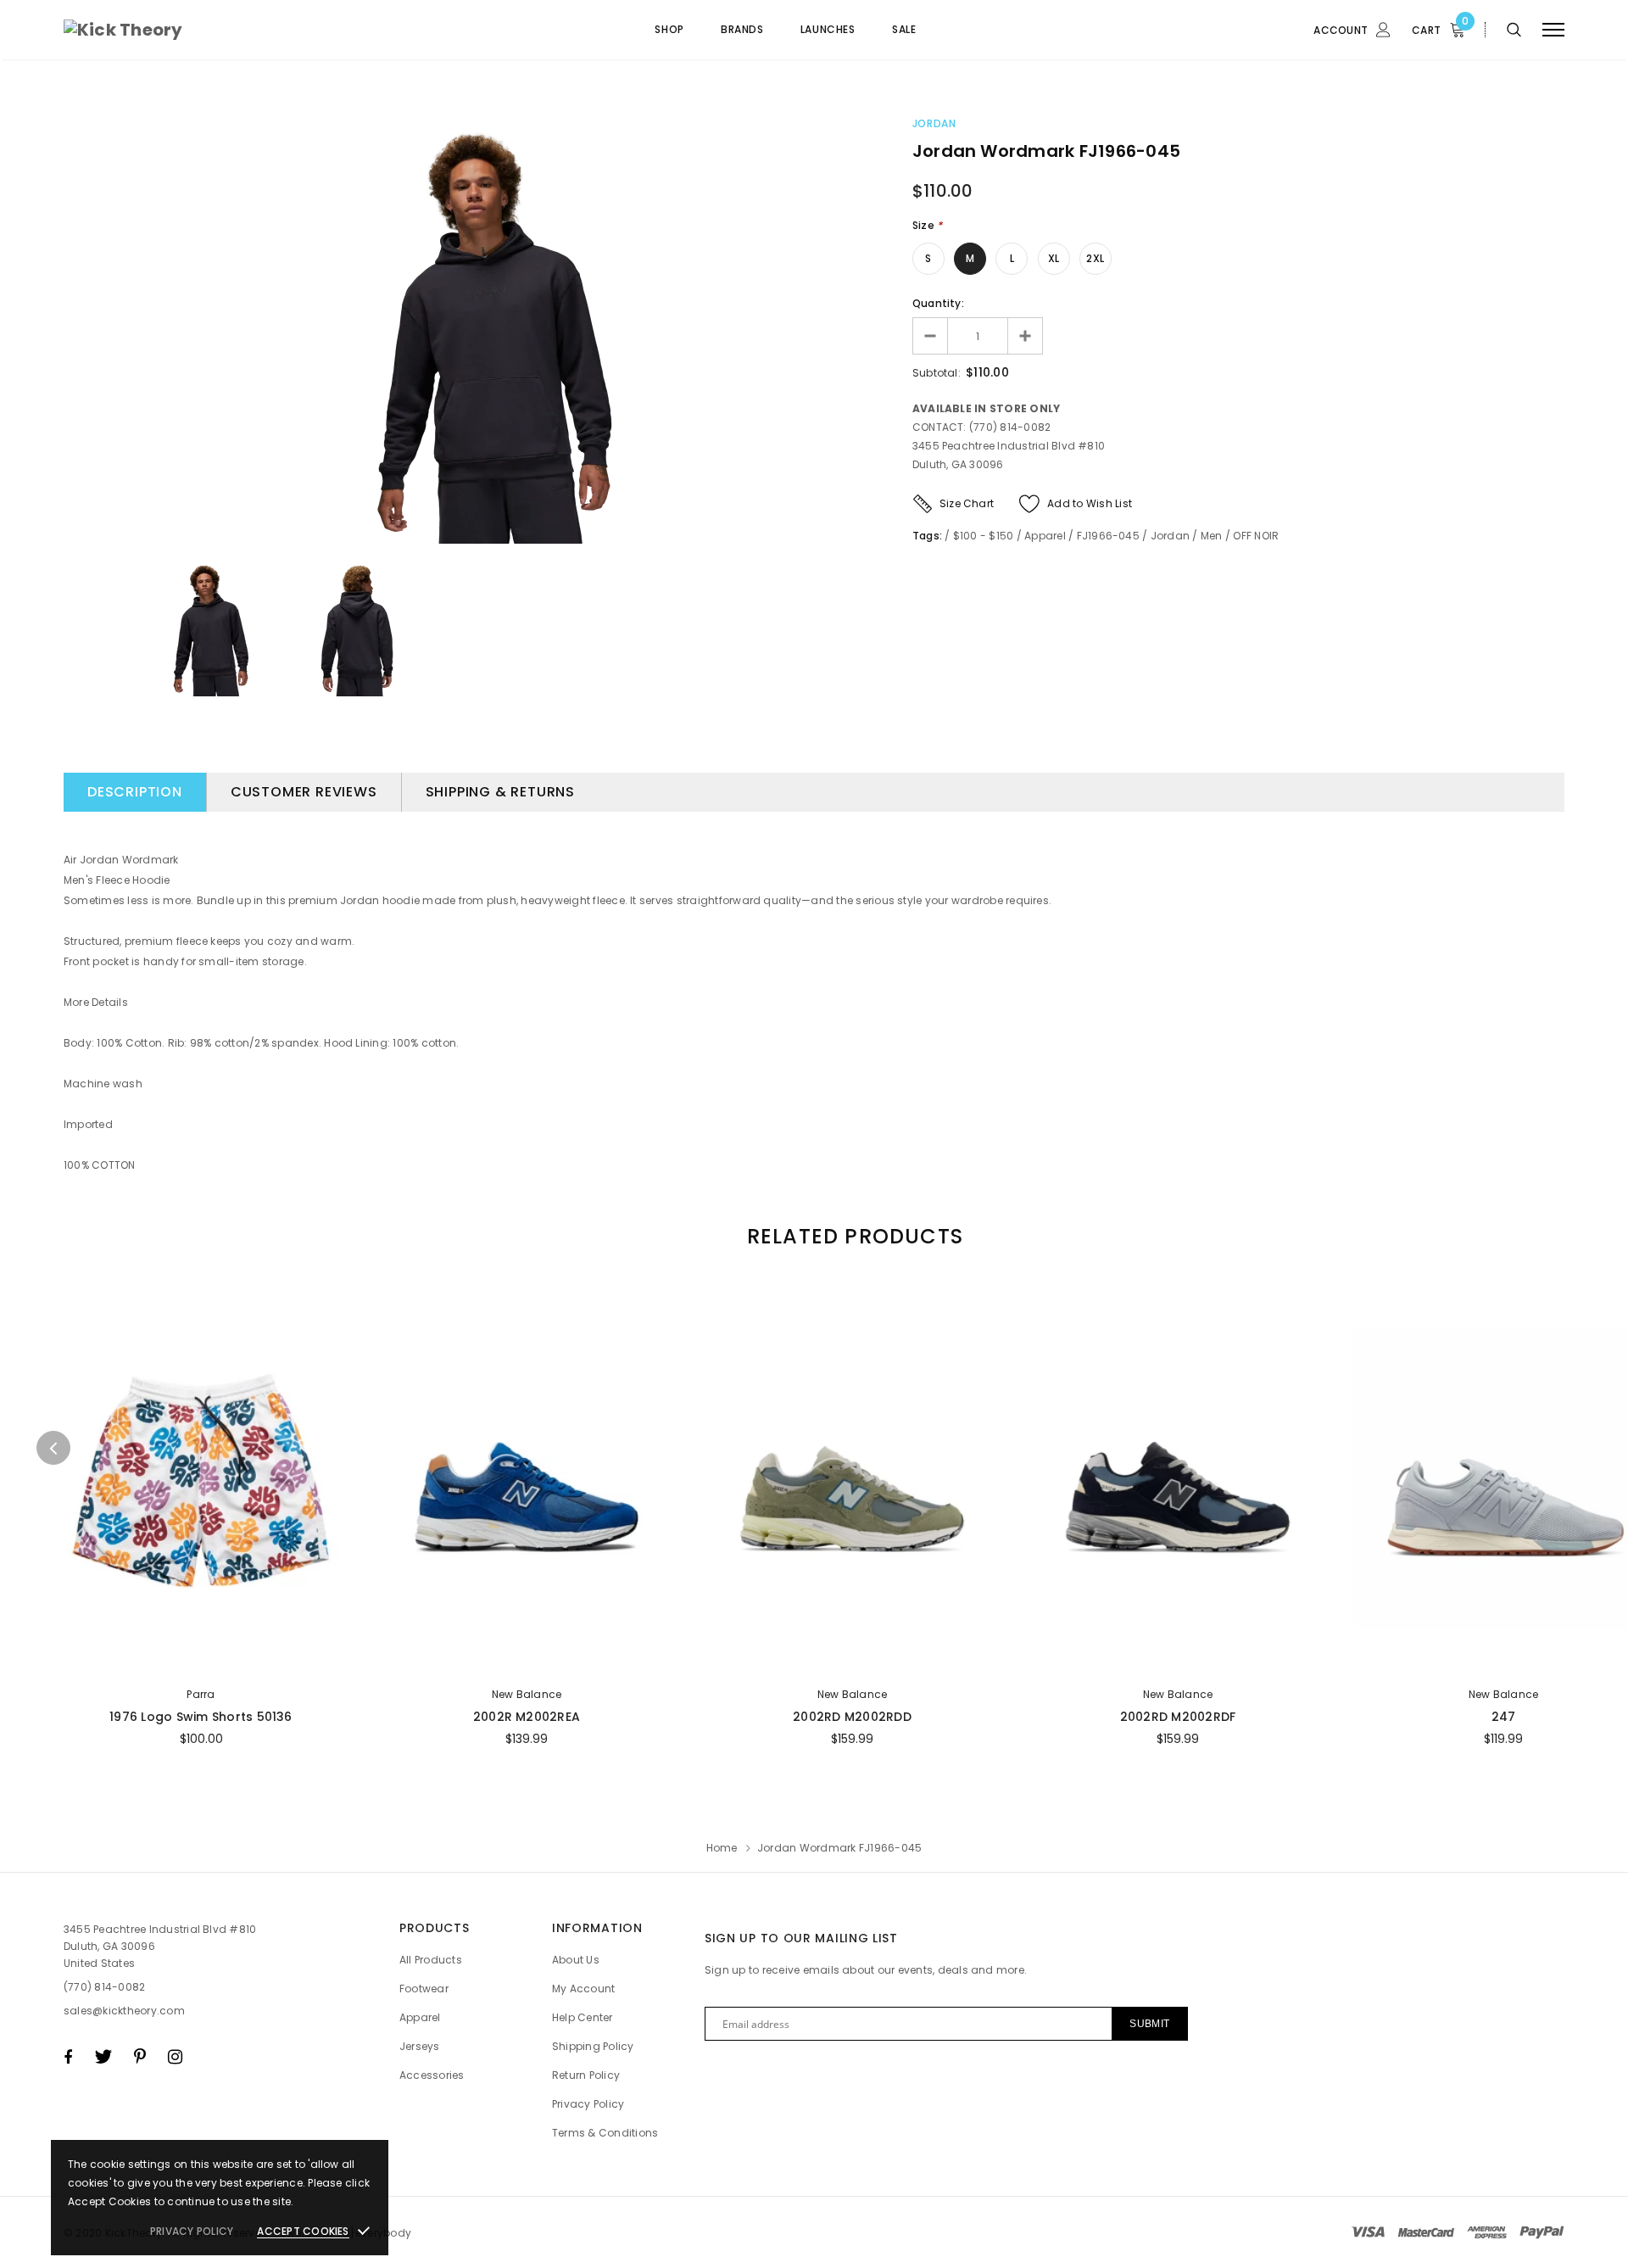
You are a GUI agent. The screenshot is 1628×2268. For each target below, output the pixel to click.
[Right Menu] (1553, 30)
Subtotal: (937, 373)
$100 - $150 (984, 536)
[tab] (852, 1236)
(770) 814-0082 (104, 1987)
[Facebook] (68, 2057)
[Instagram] (175, 2057)
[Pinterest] (140, 2057)
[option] (500, 332)
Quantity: (938, 303)
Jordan (934, 123)
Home (722, 1848)
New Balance (527, 1694)
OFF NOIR (1256, 536)
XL (1054, 258)
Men (1212, 536)
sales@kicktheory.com (124, 2011)
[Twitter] (103, 2057)
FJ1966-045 (1108, 536)
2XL (1095, 258)
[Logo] (194, 30)
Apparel (1045, 536)
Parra (201, 1694)
